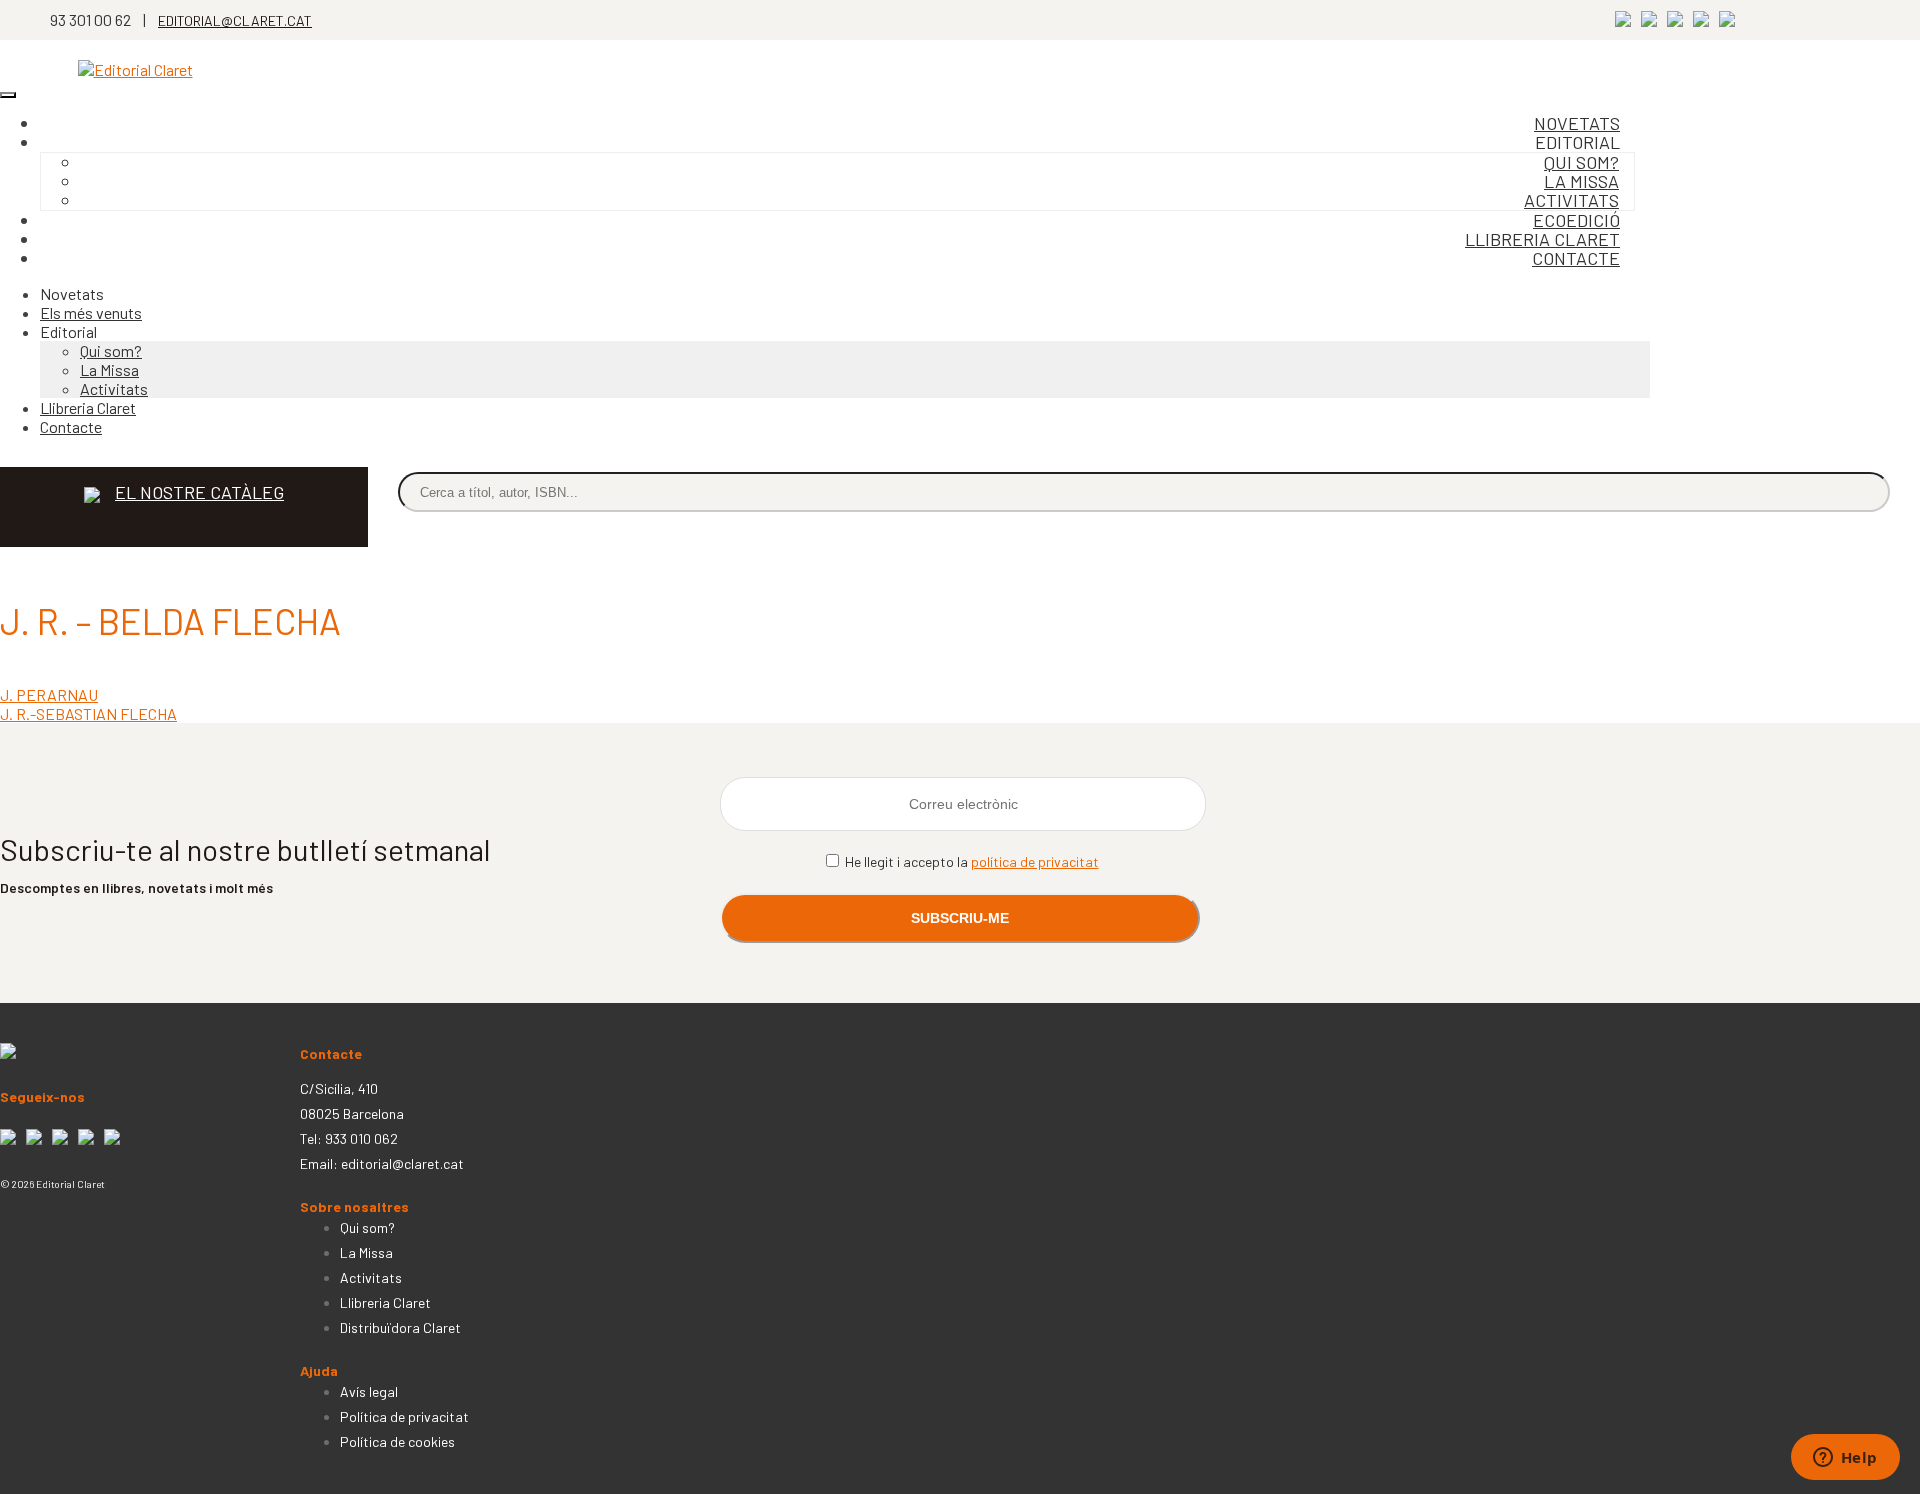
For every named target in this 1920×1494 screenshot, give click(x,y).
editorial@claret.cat (402, 1163)
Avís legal (369, 1391)
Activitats (114, 388)
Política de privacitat (404, 1416)
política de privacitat (1035, 861)
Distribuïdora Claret (400, 1327)
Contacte (1576, 258)
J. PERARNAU (49, 694)
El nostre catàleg (199, 492)
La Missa (109, 369)
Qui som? (111, 350)
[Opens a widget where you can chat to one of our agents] (1845, 1459)
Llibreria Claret (88, 407)
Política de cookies (397, 1441)
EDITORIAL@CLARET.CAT (235, 20)
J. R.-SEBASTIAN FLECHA (88, 713)
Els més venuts (91, 312)
